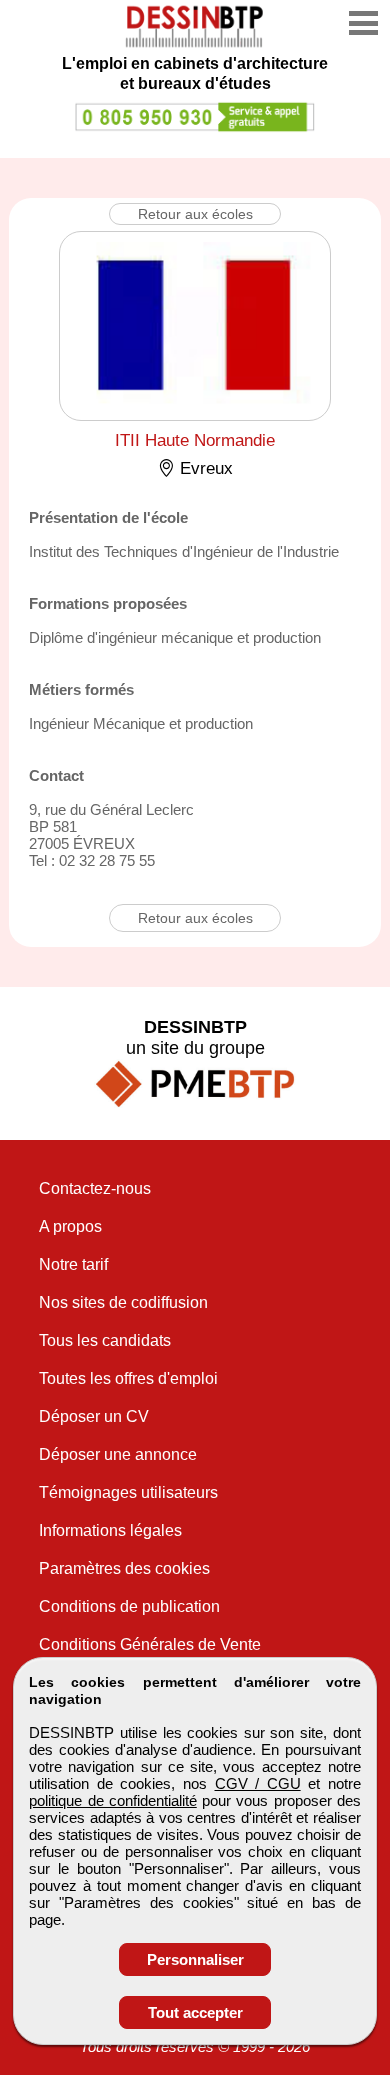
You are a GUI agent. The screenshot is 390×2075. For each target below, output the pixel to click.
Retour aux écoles (195, 214)
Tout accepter (195, 2012)
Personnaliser (195, 1959)
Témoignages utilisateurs (128, 1492)
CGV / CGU (258, 1783)
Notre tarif (73, 1264)
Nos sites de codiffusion (123, 1302)
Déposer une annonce (118, 1454)
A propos (70, 1226)
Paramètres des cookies (124, 1568)
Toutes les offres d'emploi (128, 1378)
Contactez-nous (95, 1188)
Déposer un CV (94, 1416)
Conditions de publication (129, 1606)
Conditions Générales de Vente (150, 1644)
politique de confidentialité (113, 1800)
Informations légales (110, 1530)
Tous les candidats (105, 1340)
